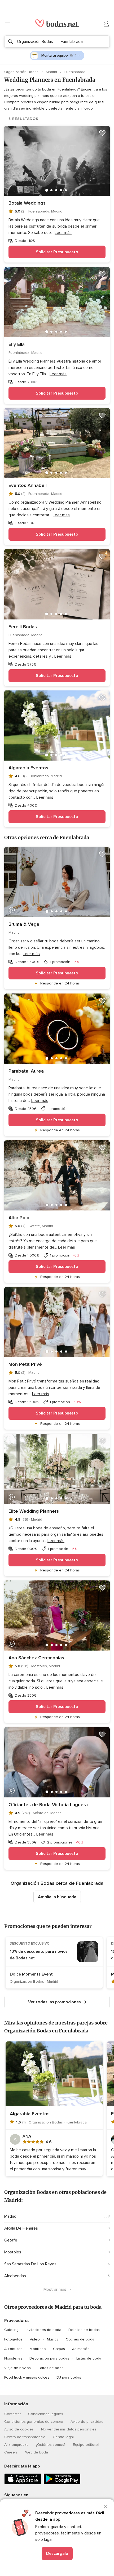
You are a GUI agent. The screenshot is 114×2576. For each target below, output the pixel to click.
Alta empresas (16, 2445)
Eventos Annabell (28, 485)
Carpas (59, 2349)
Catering (11, 2330)
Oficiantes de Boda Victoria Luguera (48, 1805)
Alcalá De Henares (21, 2228)
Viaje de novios (17, 2368)
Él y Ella (17, 344)
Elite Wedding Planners (34, 1511)
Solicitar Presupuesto (57, 252)
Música (53, 2339)
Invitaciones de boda (43, 2330)
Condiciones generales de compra (34, 2422)
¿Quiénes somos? (51, 2445)
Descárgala (57, 2554)
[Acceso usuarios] (107, 24)
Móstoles (13, 2252)
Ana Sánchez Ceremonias (36, 1658)
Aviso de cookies (19, 2429)
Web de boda (37, 2452)
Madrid (52, 72)
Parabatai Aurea (26, 1071)
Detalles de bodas (84, 2330)
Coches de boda (80, 2339)
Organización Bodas (22, 72)
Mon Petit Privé (25, 1364)
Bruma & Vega (24, 924)
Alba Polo (19, 1218)
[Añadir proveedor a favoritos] (102, 133)
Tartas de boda (51, 2368)
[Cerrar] (106, 2507)
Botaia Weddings (27, 203)
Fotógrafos (13, 2339)
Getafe (11, 2240)
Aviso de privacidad (87, 2422)
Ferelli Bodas (23, 627)
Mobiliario (38, 2349)
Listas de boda (89, 2358)
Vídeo (35, 2339)
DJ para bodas (69, 2377)
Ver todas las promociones (54, 2002)
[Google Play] (62, 2483)
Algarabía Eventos (28, 768)
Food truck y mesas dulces (27, 2377)
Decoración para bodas (49, 2358)
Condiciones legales (46, 2414)
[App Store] (23, 2483)
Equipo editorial (86, 2445)
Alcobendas (15, 2276)
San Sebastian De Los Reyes (30, 2264)
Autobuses (13, 2349)
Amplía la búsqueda (57, 1897)
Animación (81, 2349)
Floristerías (13, 2358)
